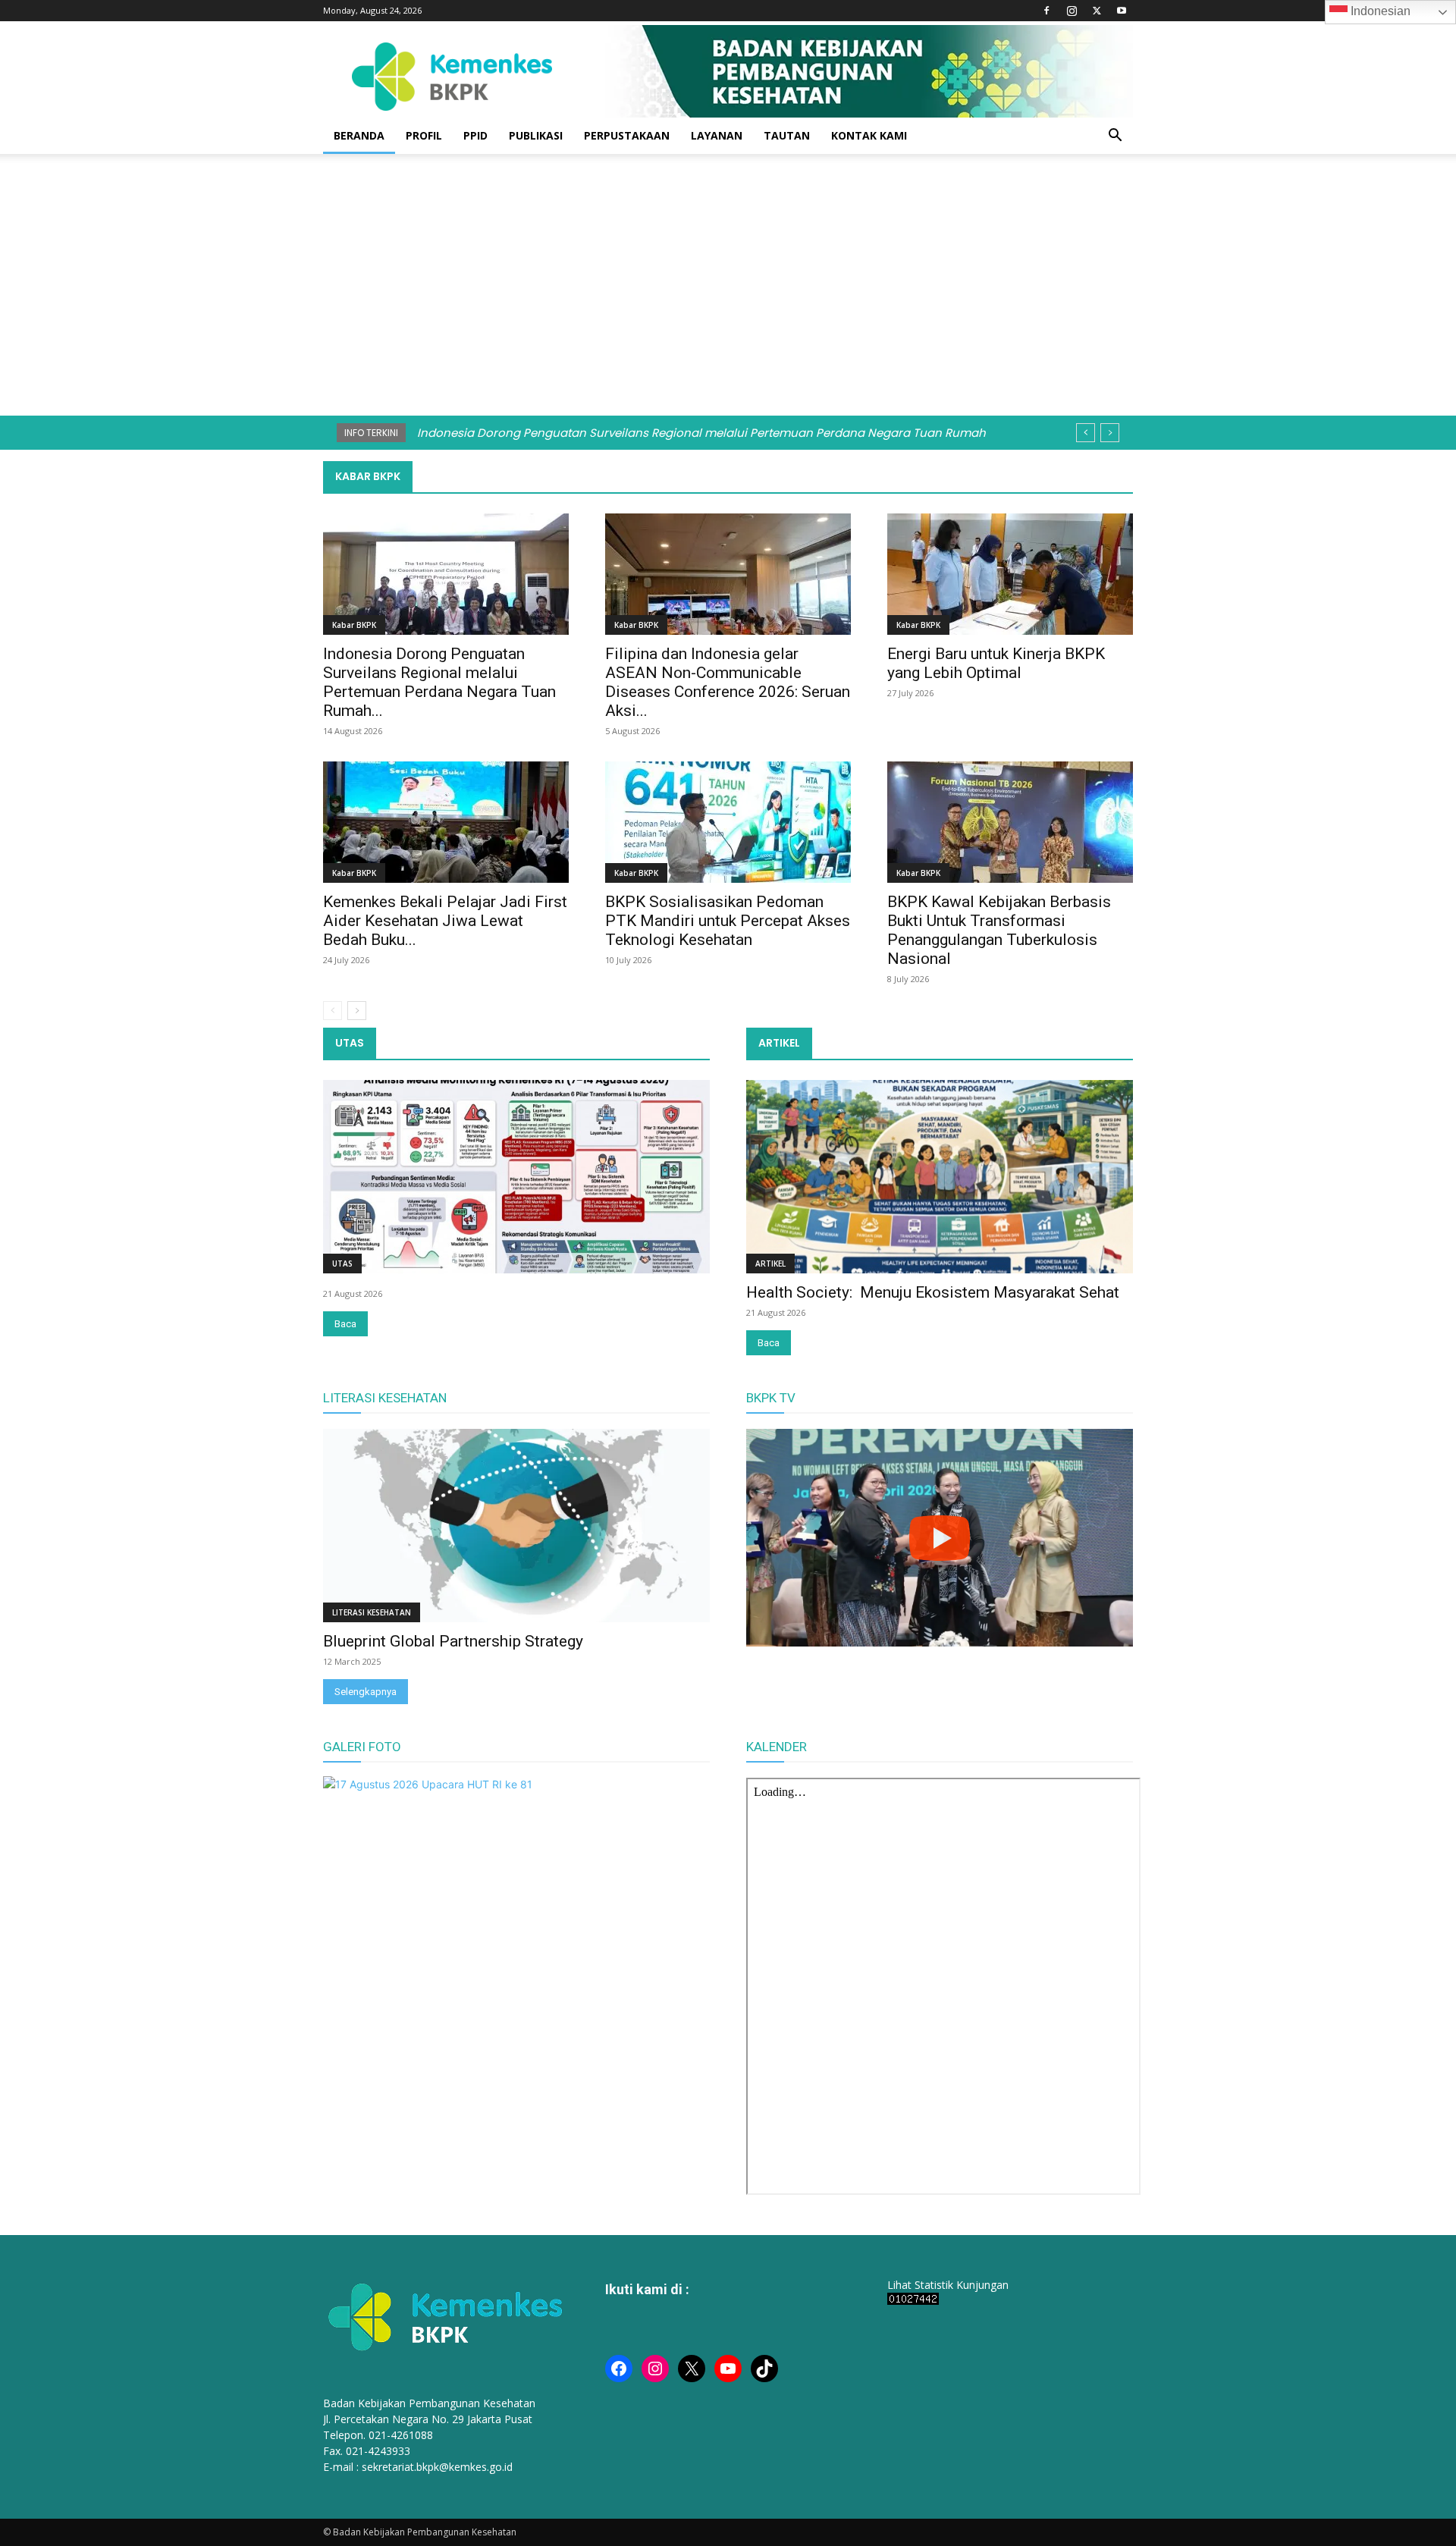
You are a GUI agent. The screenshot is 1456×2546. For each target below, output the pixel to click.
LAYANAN (717, 135)
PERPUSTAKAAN (627, 135)
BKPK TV (771, 1398)
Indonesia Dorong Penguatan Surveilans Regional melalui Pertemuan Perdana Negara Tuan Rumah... (439, 682)
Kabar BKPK (354, 625)
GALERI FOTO (362, 1747)
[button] (1115, 137)
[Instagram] (1072, 11)
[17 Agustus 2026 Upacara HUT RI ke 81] (428, 1784)
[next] (1110, 433)
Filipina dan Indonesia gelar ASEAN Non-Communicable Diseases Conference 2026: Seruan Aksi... (728, 682)
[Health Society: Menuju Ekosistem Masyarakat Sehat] (940, 1177)
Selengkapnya (366, 1692)
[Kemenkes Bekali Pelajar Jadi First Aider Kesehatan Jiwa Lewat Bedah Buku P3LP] (446, 822)
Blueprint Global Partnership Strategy (453, 1641)
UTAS (350, 1043)
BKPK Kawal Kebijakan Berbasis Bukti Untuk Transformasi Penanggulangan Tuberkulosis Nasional (999, 930)
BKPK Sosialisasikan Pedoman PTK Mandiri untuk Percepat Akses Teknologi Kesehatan (728, 921)
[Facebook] (1046, 11)
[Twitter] (1097, 11)
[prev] (1086, 433)
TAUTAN (787, 135)
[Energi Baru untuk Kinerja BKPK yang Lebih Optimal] (1010, 574)
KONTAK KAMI (869, 135)
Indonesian (1379, 11)
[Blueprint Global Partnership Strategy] (516, 1526)
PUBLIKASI (536, 135)
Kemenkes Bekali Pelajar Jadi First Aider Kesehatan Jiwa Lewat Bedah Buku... (445, 921)
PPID (475, 135)
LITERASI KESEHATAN (385, 1398)
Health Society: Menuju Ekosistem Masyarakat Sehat (933, 1292)
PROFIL (424, 135)
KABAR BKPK (368, 476)
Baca (345, 1324)
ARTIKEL (779, 1043)
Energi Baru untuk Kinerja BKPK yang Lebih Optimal (996, 663)
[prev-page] (333, 1011)
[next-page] (357, 1011)
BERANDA (359, 135)
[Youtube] (1122, 11)
